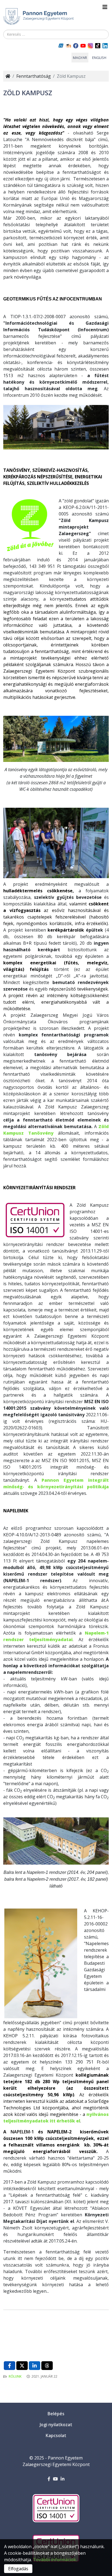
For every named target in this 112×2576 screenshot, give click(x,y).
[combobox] (56, 34)
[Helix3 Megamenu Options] (105, 7)
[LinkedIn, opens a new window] (35, 2366)
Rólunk (15, 2376)
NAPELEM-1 (22, 2132)
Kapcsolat (56, 2435)
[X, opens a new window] (22, 2366)
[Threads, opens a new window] (47, 2366)
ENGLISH (99, 58)
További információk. (55, 2560)
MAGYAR (80, 58)
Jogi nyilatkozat (56, 2425)
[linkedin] (63, 2479)
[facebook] (49, 2479)
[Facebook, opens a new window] (10, 2366)
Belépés (56, 2414)
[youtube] (55, 2479)
